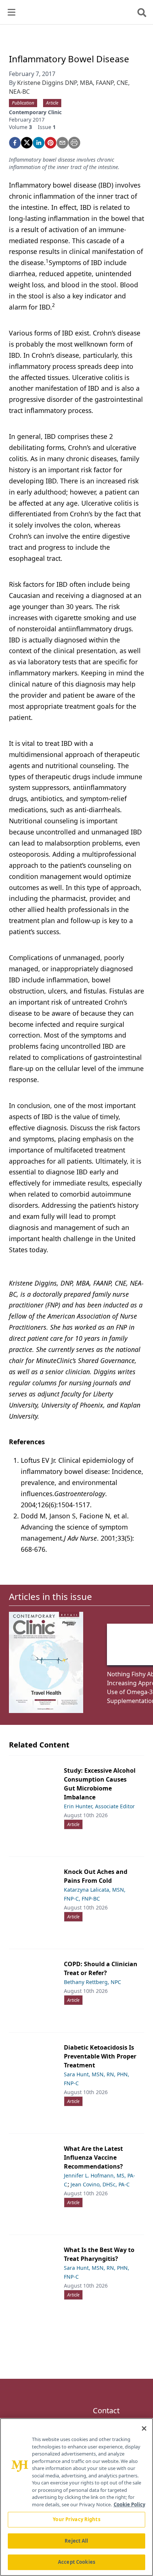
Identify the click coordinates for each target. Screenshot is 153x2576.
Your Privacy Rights (76, 2519)
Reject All (76, 2541)
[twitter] (27, 143)
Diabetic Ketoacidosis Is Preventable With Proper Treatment (100, 2056)
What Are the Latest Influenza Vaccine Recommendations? (93, 2157)
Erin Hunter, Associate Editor (99, 1806)
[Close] (144, 2428)
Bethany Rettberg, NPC (92, 1982)
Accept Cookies (76, 2562)
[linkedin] (39, 143)
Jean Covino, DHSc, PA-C (100, 2184)
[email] (62, 143)
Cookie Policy (129, 2504)
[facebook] (15, 143)
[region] (76, 2497)
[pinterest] (51, 143)
